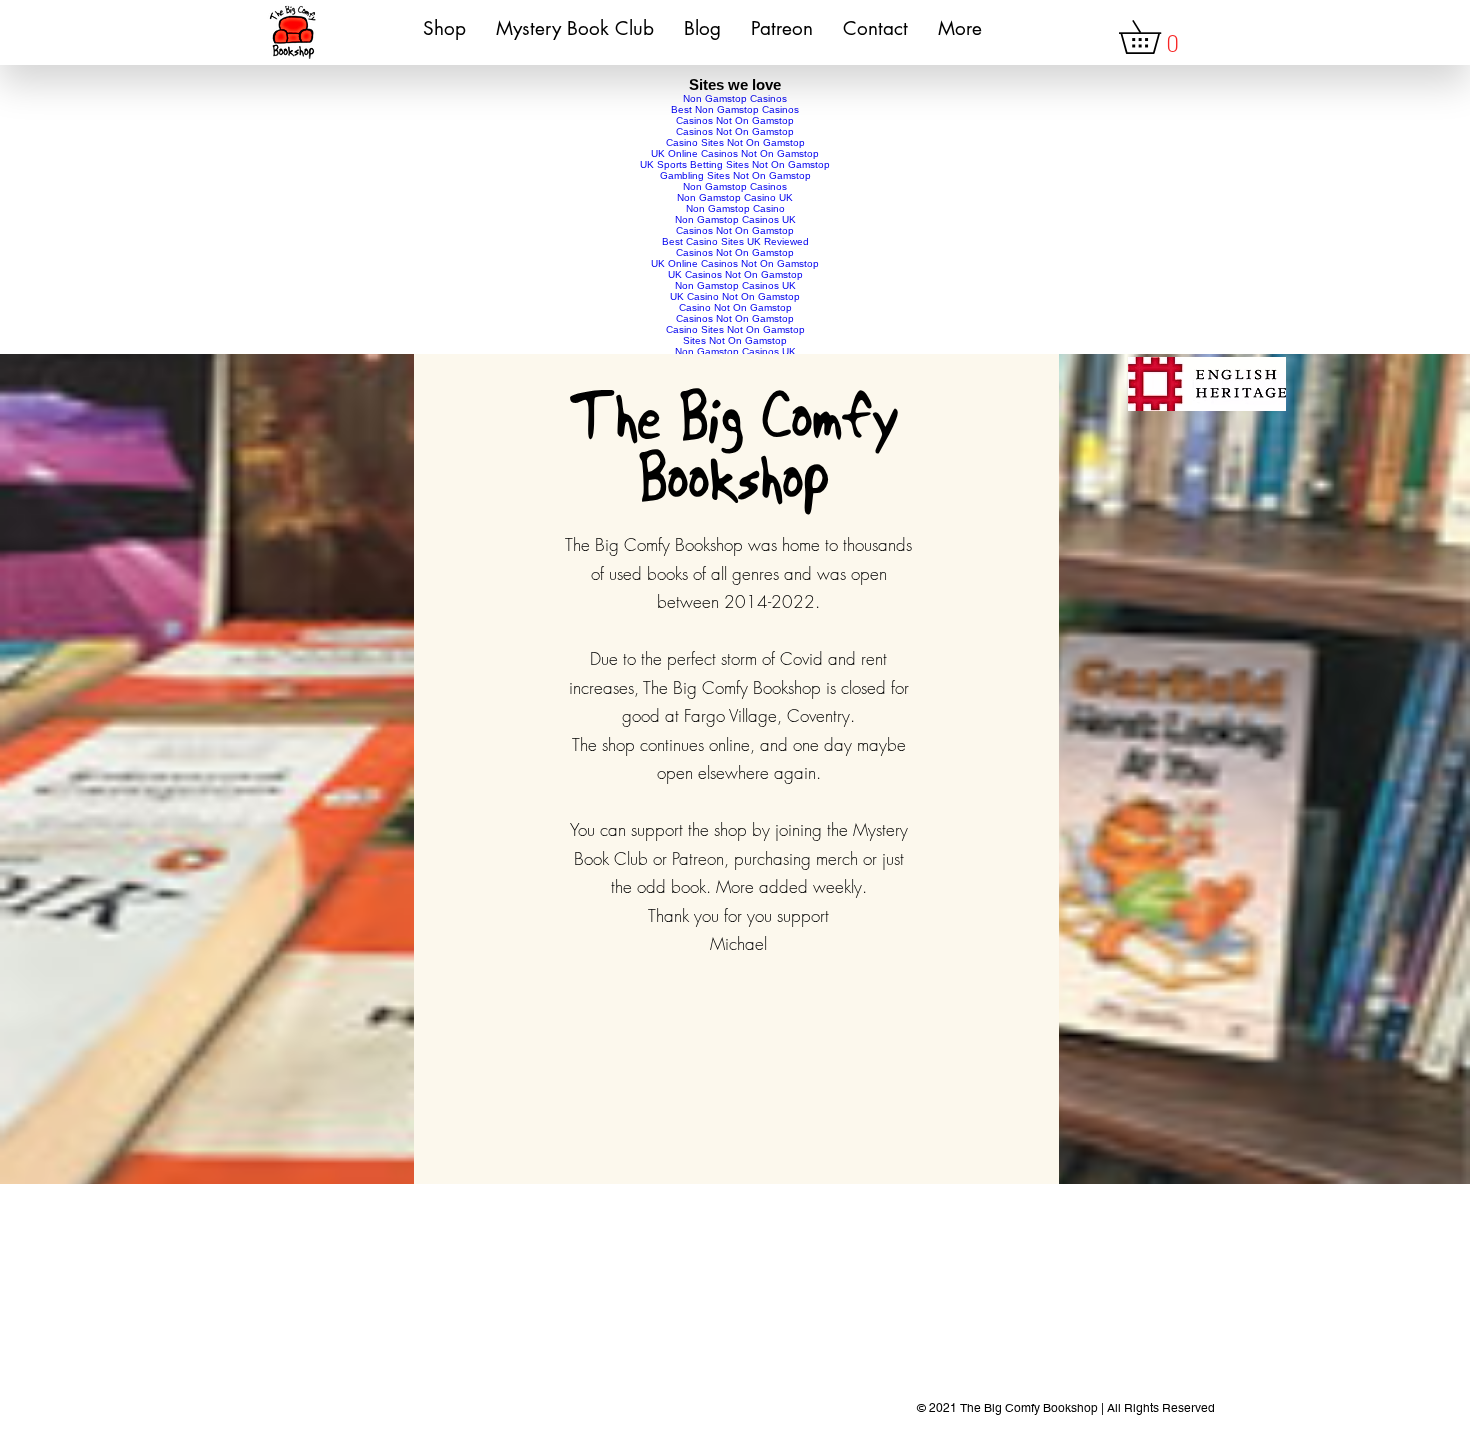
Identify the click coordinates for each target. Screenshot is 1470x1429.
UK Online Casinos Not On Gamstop (735, 153)
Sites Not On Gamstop (735, 340)
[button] (1156, 37)
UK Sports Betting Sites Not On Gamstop (735, 164)
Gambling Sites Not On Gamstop (735, 175)
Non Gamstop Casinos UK (735, 219)
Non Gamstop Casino (735, 208)
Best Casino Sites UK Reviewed (735, 241)
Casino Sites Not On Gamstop (735, 142)
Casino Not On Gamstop (735, 307)
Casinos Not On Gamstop (735, 120)
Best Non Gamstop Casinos (735, 109)
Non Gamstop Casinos (735, 98)
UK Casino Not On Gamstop (735, 296)
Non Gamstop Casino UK (735, 197)
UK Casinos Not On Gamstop (735, 274)
